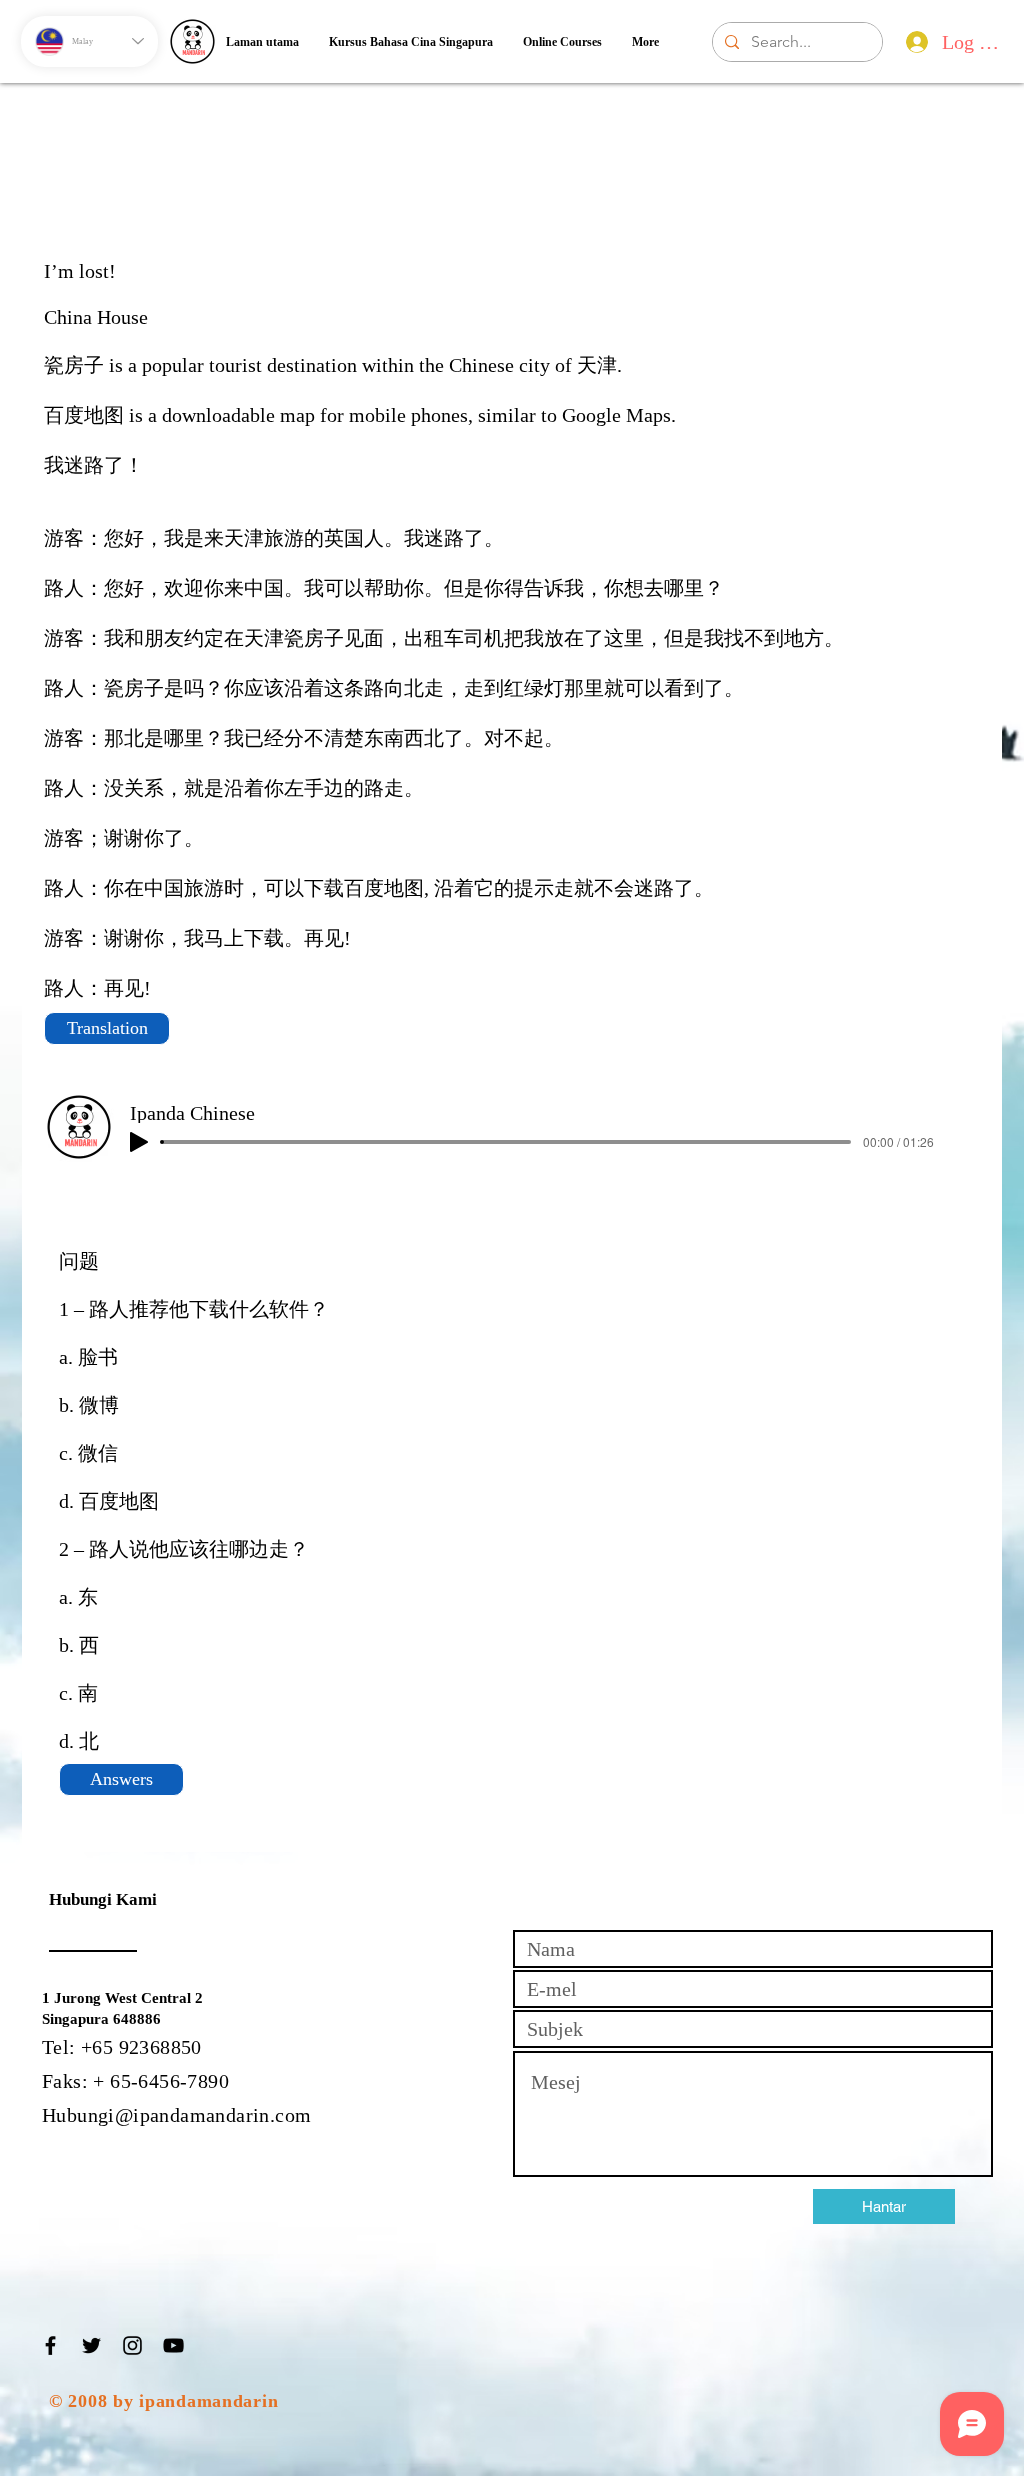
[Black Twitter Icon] (91, 2345)
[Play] (139, 1142)
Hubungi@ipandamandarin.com (176, 2115)
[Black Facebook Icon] (50, 2345)
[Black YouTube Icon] (173, 2345)
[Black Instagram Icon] (132, 2345)
